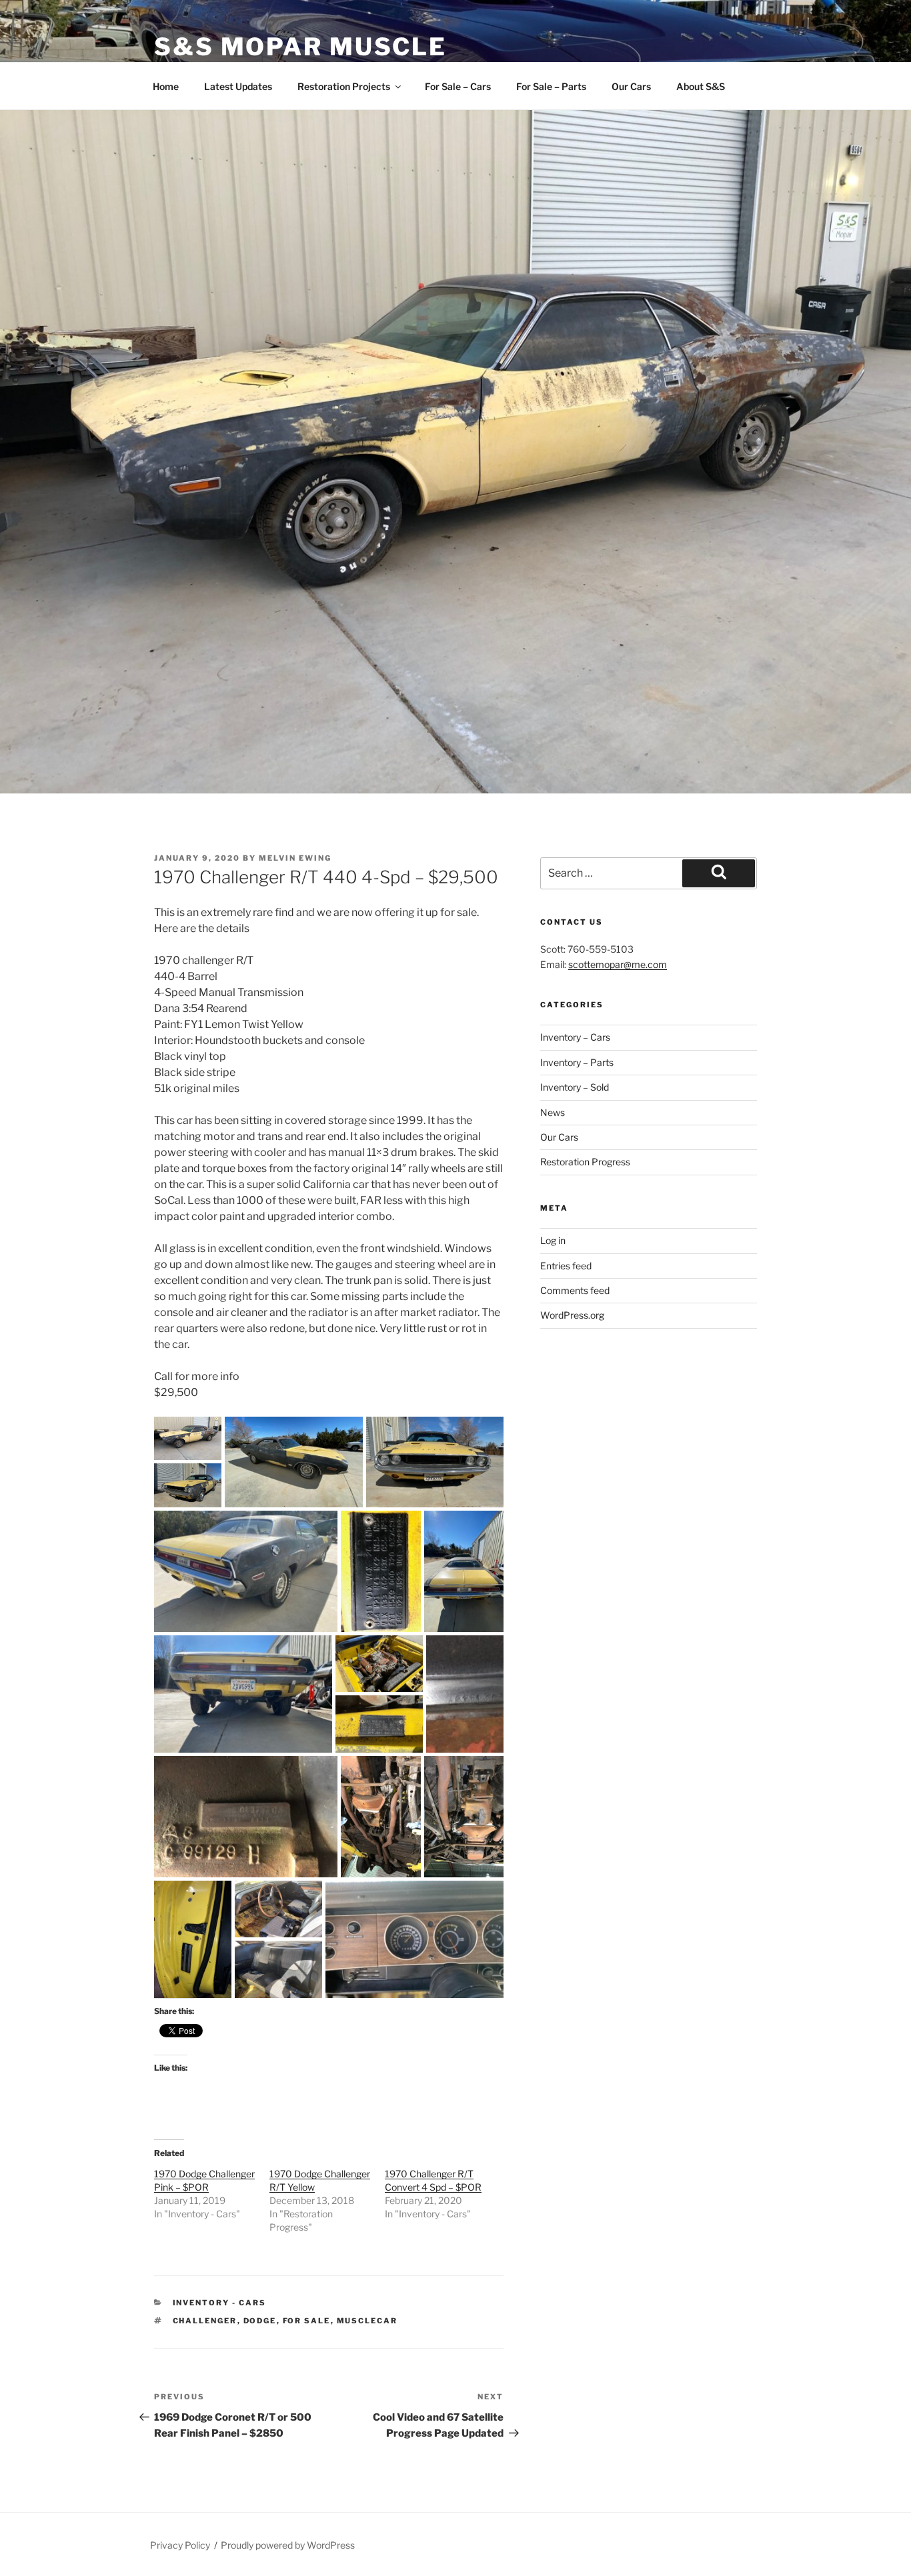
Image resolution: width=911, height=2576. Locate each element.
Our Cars (631, 86)
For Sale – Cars (458, 86)
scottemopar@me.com (618, 964)
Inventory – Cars (575, 1037)
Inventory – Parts (577, 1062)
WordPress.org (572, 1315)
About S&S (701, 86)
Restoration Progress (585, 1162)
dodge (260, 2321)
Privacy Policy (180, 2545)
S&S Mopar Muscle (300, 47)
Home (166, 86)
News (553, 1112)
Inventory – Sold (575, 1087)
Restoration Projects (344, 86)
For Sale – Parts (551, 86)
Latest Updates (238, 86)
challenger (205, 2321)
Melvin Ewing (295, 858)
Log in (553, 1240)
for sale (307, 2321)
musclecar (367, 2321)
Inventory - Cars (220, 2303)
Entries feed (566, 1266)
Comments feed (575, 1290)
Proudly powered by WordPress (288, 2545)
